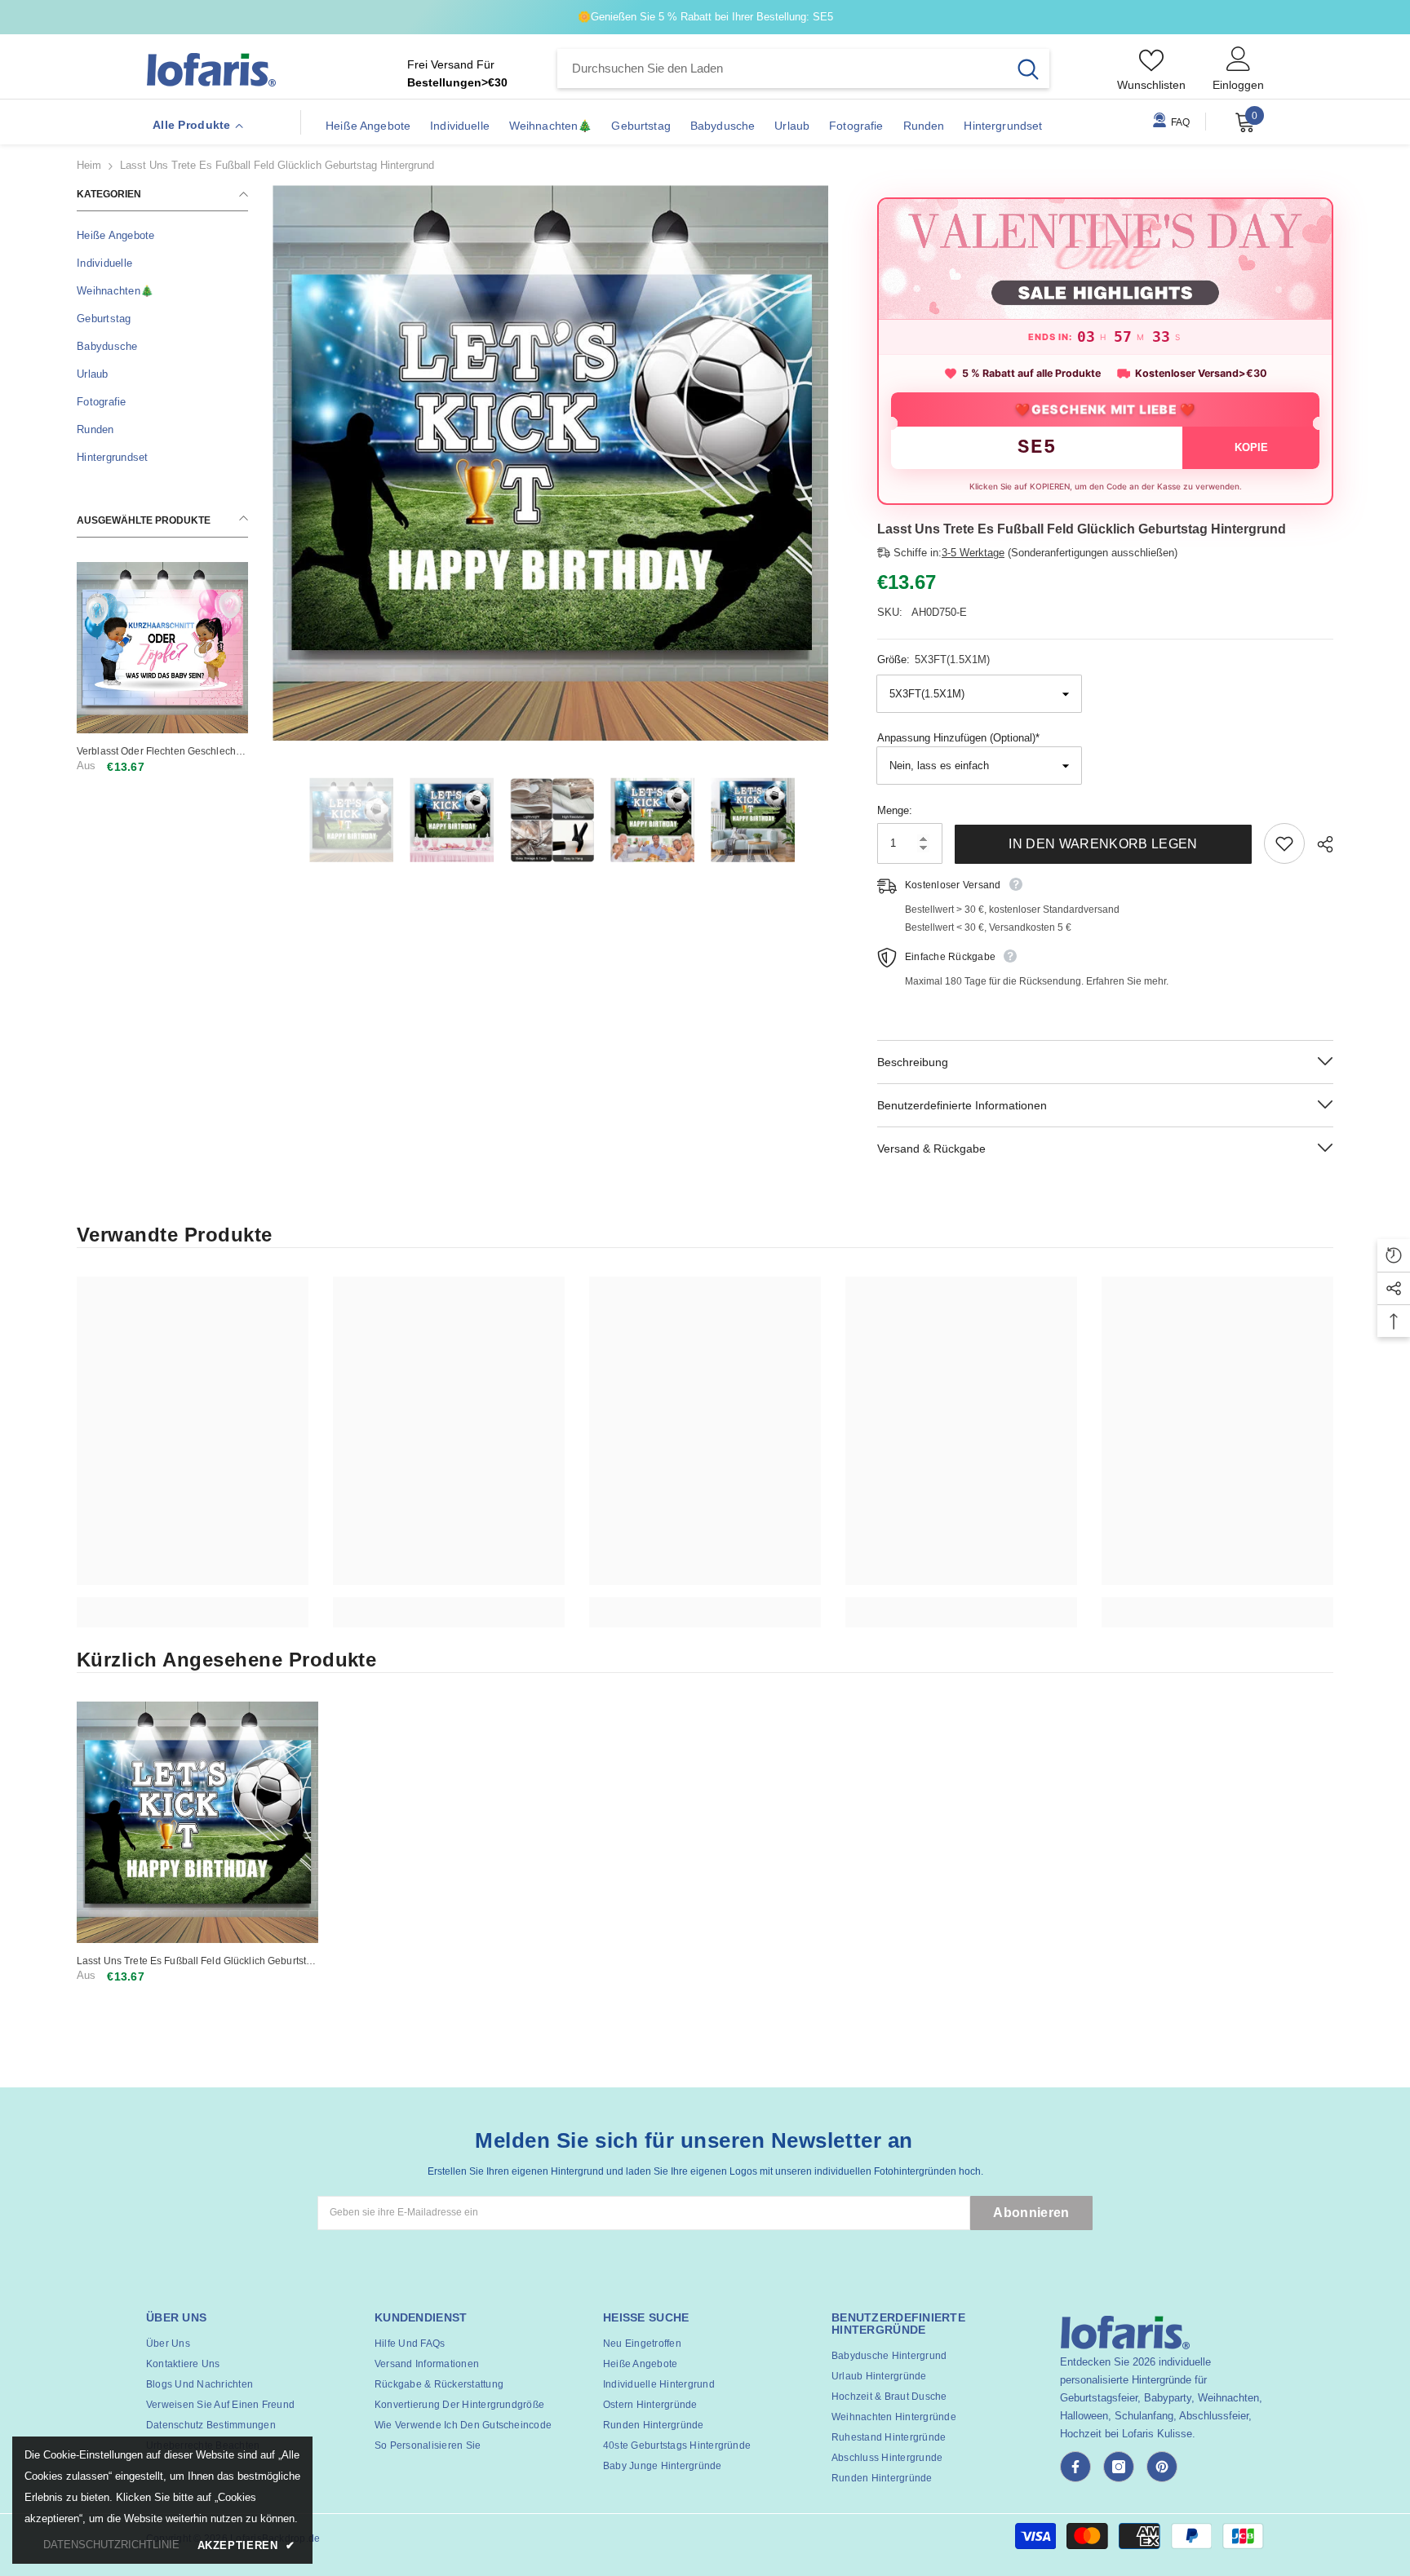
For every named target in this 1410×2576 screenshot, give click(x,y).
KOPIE (1251, 447)
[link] (193, 1603)
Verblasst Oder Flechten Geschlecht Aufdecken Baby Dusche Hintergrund (161, 752)
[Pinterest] (1162, 2467)
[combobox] (782, 69)
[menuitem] (162, 236)
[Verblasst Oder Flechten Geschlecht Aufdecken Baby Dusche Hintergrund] (162, 648)
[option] (550, 463)
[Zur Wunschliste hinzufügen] (1284, 843)
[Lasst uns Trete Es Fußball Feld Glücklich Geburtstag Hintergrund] (197, 1822)
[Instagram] (1119, 2467)
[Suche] (803, 69)
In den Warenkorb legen (1103, 844)
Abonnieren (1031, 2213)
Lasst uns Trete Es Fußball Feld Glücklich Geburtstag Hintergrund (197, 1961)
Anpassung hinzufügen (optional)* (958, 738)
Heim (89, 165)
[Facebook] (1075, 2467)
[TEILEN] (1319, 844)
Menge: (895, 810)
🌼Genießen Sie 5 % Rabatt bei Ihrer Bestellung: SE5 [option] (705, 17)
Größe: (933, 659)
